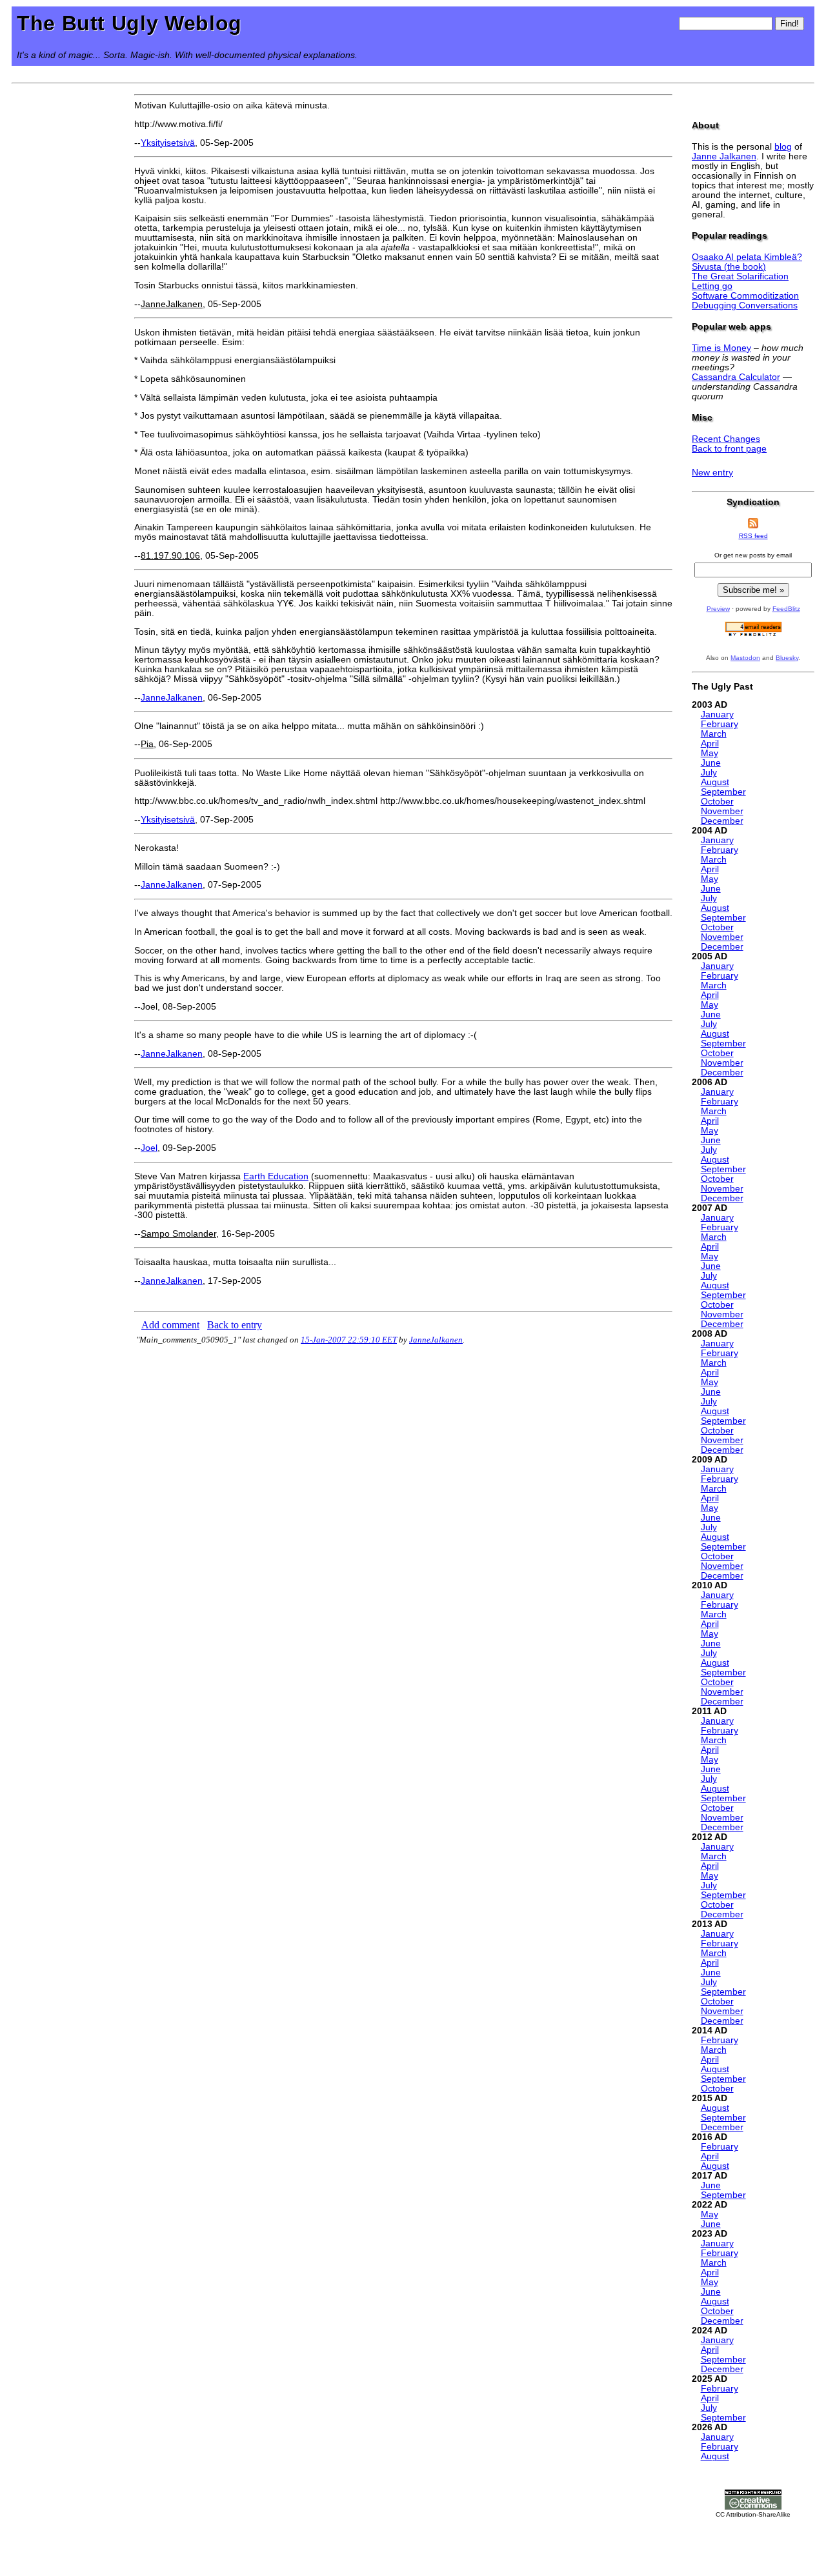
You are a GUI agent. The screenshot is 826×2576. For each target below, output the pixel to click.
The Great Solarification (740, 276)
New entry (712, 473)
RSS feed (753, 536)
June (711, 763)
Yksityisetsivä (168, 143)
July (709, 773)
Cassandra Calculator (736, 377)
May (710, 753)
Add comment (170, 1325)
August (715, 782)
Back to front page (729, 449)
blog (783, 147)
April (710, 744)
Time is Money (721, 348)
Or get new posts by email (753, 555)
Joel (149, 1148)
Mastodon (745, 658)
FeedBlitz (786, 609)
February (720, 724)
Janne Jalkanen (724, 156)
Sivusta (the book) (729, 267)
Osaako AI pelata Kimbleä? (747, 257)
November (722, 811)
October (717, 802)
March (714, 734)
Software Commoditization (745, 296)
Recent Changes (726, 439)
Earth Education (276, 1176)
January (717, 714)
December (722, 821)
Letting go (712, 286)
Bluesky (787, 658)
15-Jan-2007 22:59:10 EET (349, 1340)
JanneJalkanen (172, 698)
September (723, 792)
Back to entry (235, 1325)
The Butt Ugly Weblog (129, 23)
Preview (718, 609)
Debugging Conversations (745, 305)
